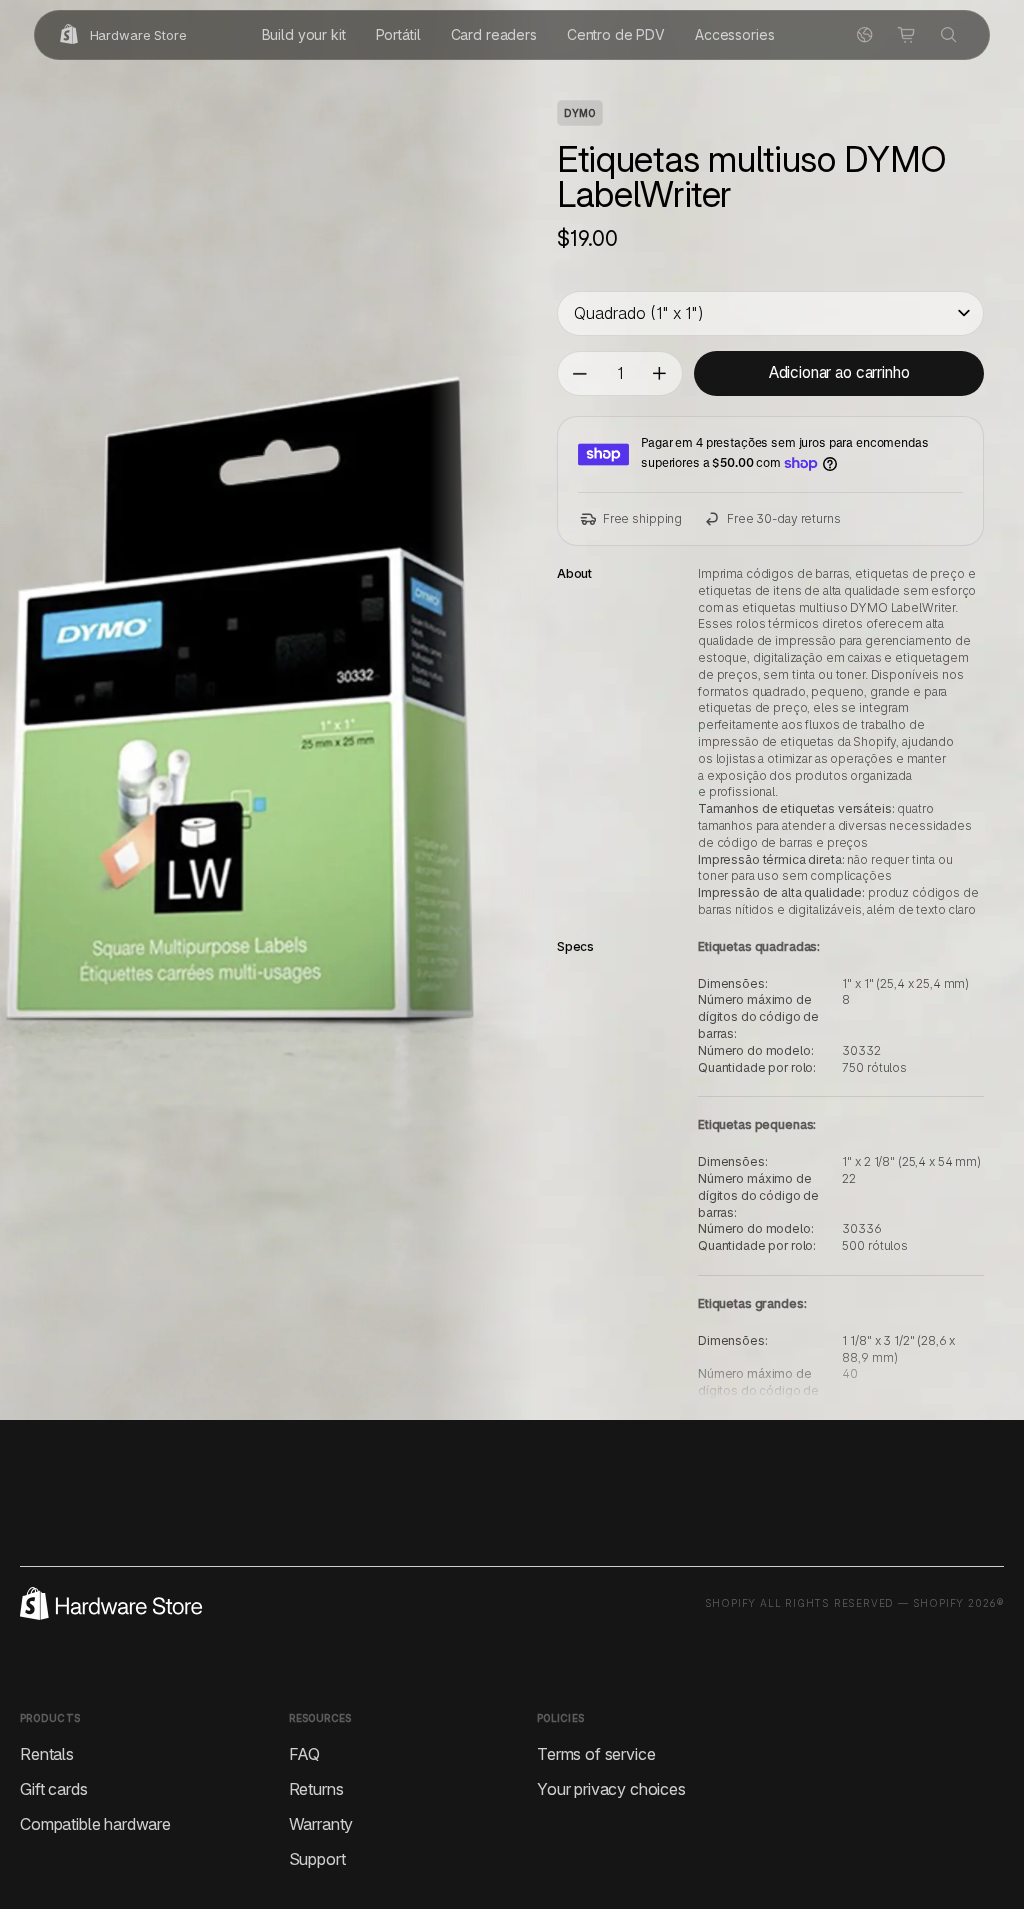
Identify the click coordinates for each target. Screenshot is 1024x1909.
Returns (316, 1789)
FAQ (305, 1754)
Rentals (47, 1754)
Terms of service (596, 1754)
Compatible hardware (95, 1824)
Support (317, 1859)
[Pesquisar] (949, 35)
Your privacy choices (611, 1789)
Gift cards (53, 1789)
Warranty (321, 1824)
